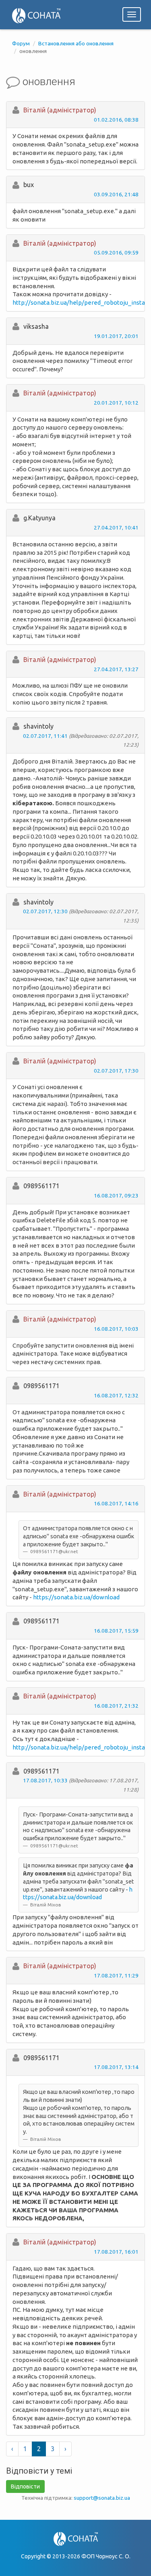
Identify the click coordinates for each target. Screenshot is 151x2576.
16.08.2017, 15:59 (116, 1631)
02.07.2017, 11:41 (45, 736)
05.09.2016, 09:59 (116, 253)
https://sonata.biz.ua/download (76, 1597)
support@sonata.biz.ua (102, 2498)
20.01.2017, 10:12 (116, 403)
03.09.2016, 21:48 (116, 194)
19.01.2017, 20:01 (116, 336)
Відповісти (25, 2486)
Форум (21, 43)
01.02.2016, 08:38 (116, 120)
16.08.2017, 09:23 (116, 1195)
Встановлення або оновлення (76, 43)
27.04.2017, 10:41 (116, 527)
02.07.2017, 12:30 (45, 911)
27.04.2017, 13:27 (116, 669)
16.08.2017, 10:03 (116, 1329)
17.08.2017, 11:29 (116, 1975)
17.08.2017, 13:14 (116, 2067)
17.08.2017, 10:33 (45, 1780)
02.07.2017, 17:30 (116, 1071)
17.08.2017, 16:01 (116, 2252)
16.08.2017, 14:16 (116, 1503)
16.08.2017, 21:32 (116, 1706)
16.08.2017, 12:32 (116, 1395)
